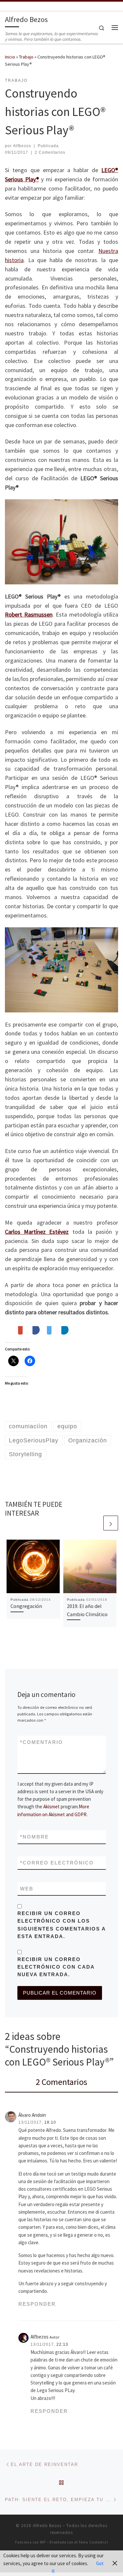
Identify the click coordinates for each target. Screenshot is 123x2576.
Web (27, 1889)
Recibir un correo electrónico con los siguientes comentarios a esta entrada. (61, 1925)
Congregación (26, 1606)
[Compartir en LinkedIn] (65, 1331)
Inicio (10, 57)
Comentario (41, 1742)
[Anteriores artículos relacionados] (95, 1523)
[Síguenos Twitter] (16, 6)
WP (43, 2542)
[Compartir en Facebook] (36, 1331)
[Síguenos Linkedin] (24, 6)
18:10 (50, 2122)
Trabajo (26, 57)
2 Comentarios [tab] (61, 2082)
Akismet (51, 1807)
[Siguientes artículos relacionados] (111, 1523)
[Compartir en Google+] (20, 1331)
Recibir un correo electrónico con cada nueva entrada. (56, 1967)
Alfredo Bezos (47, 2526)
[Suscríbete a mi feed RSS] (7, 6)
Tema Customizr (93, 2542)
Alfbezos (22, 146)
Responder (37, 2304)
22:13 (62, 2344)
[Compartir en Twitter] (49, 1331)
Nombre (34, 1837)
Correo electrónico (57, 1863)
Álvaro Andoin (32, 2115)
